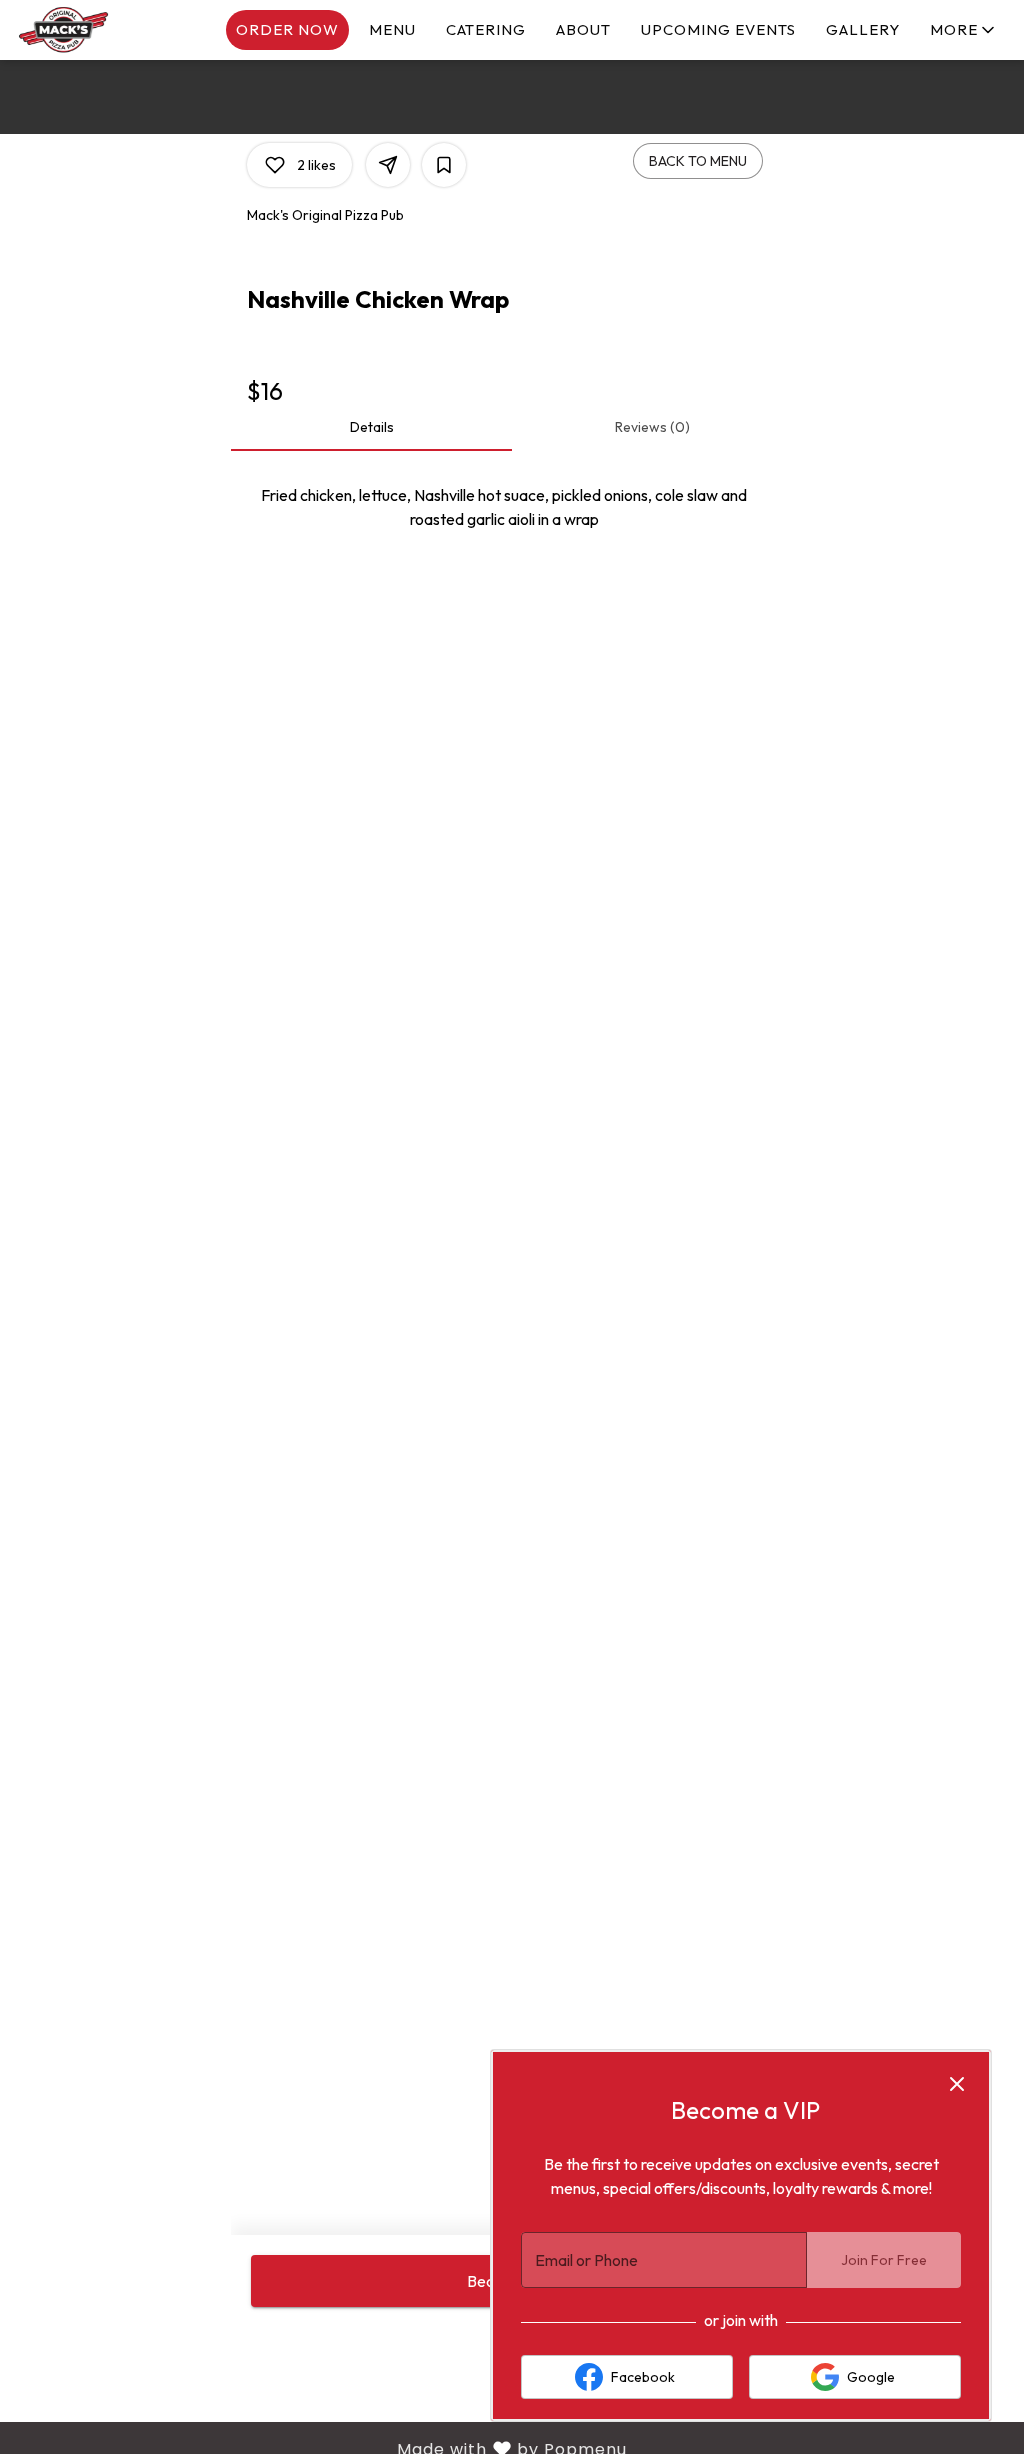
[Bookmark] (444, 165)
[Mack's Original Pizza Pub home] (106, 30)
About (583, 29)
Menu (392, 29)
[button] (964, 30)
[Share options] (388, 165)
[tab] (371, 427)
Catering (486, 29)
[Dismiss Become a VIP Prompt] (957, 2084)
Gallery (863, 29)
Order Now (287, 29)
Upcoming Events (718, 29)
